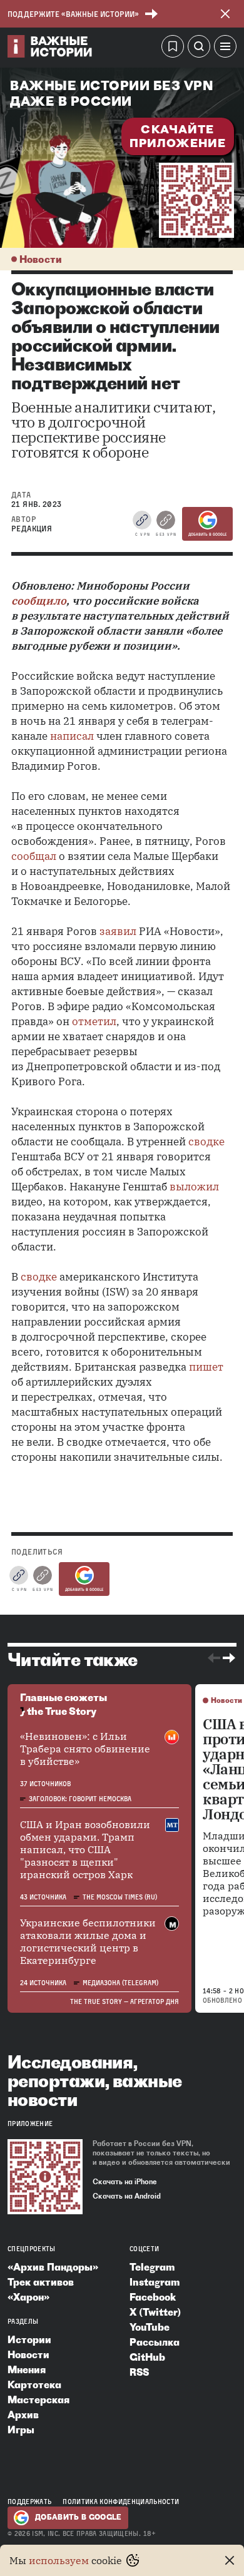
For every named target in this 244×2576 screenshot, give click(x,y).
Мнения (27, 2369)
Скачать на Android (127, 2196)
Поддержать (29, 2502)
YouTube (150, 2327)
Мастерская (38, 2400)
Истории (29, 2339)
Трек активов (41, 2282)
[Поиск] (199, 48)
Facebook (153, 2297)
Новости (41, 259)
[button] (225, 48)
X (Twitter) (155, 2312)
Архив (23, 2415)
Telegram (152, 2267)
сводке (206, 1142)
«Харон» (28, 2297)
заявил (118, 931)
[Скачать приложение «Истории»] (196, 200)
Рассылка (155, 2342)
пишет (206, 1367)
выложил (194, 1187)
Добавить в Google (207, 534)
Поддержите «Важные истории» (73, 14)
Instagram (155, 2282)
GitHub (147, 2357)
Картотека (34, 2384)
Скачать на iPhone (125, 2182)
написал (72, 736)
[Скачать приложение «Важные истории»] (45, 2177)
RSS (139, 2372)
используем (59, 2560)
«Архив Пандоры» (53, 2267)
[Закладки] (173, 48)
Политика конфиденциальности (121, 2502)
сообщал (34, 856)
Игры (21, 2430)
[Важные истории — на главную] (50, 48)
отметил (94, 1021)
